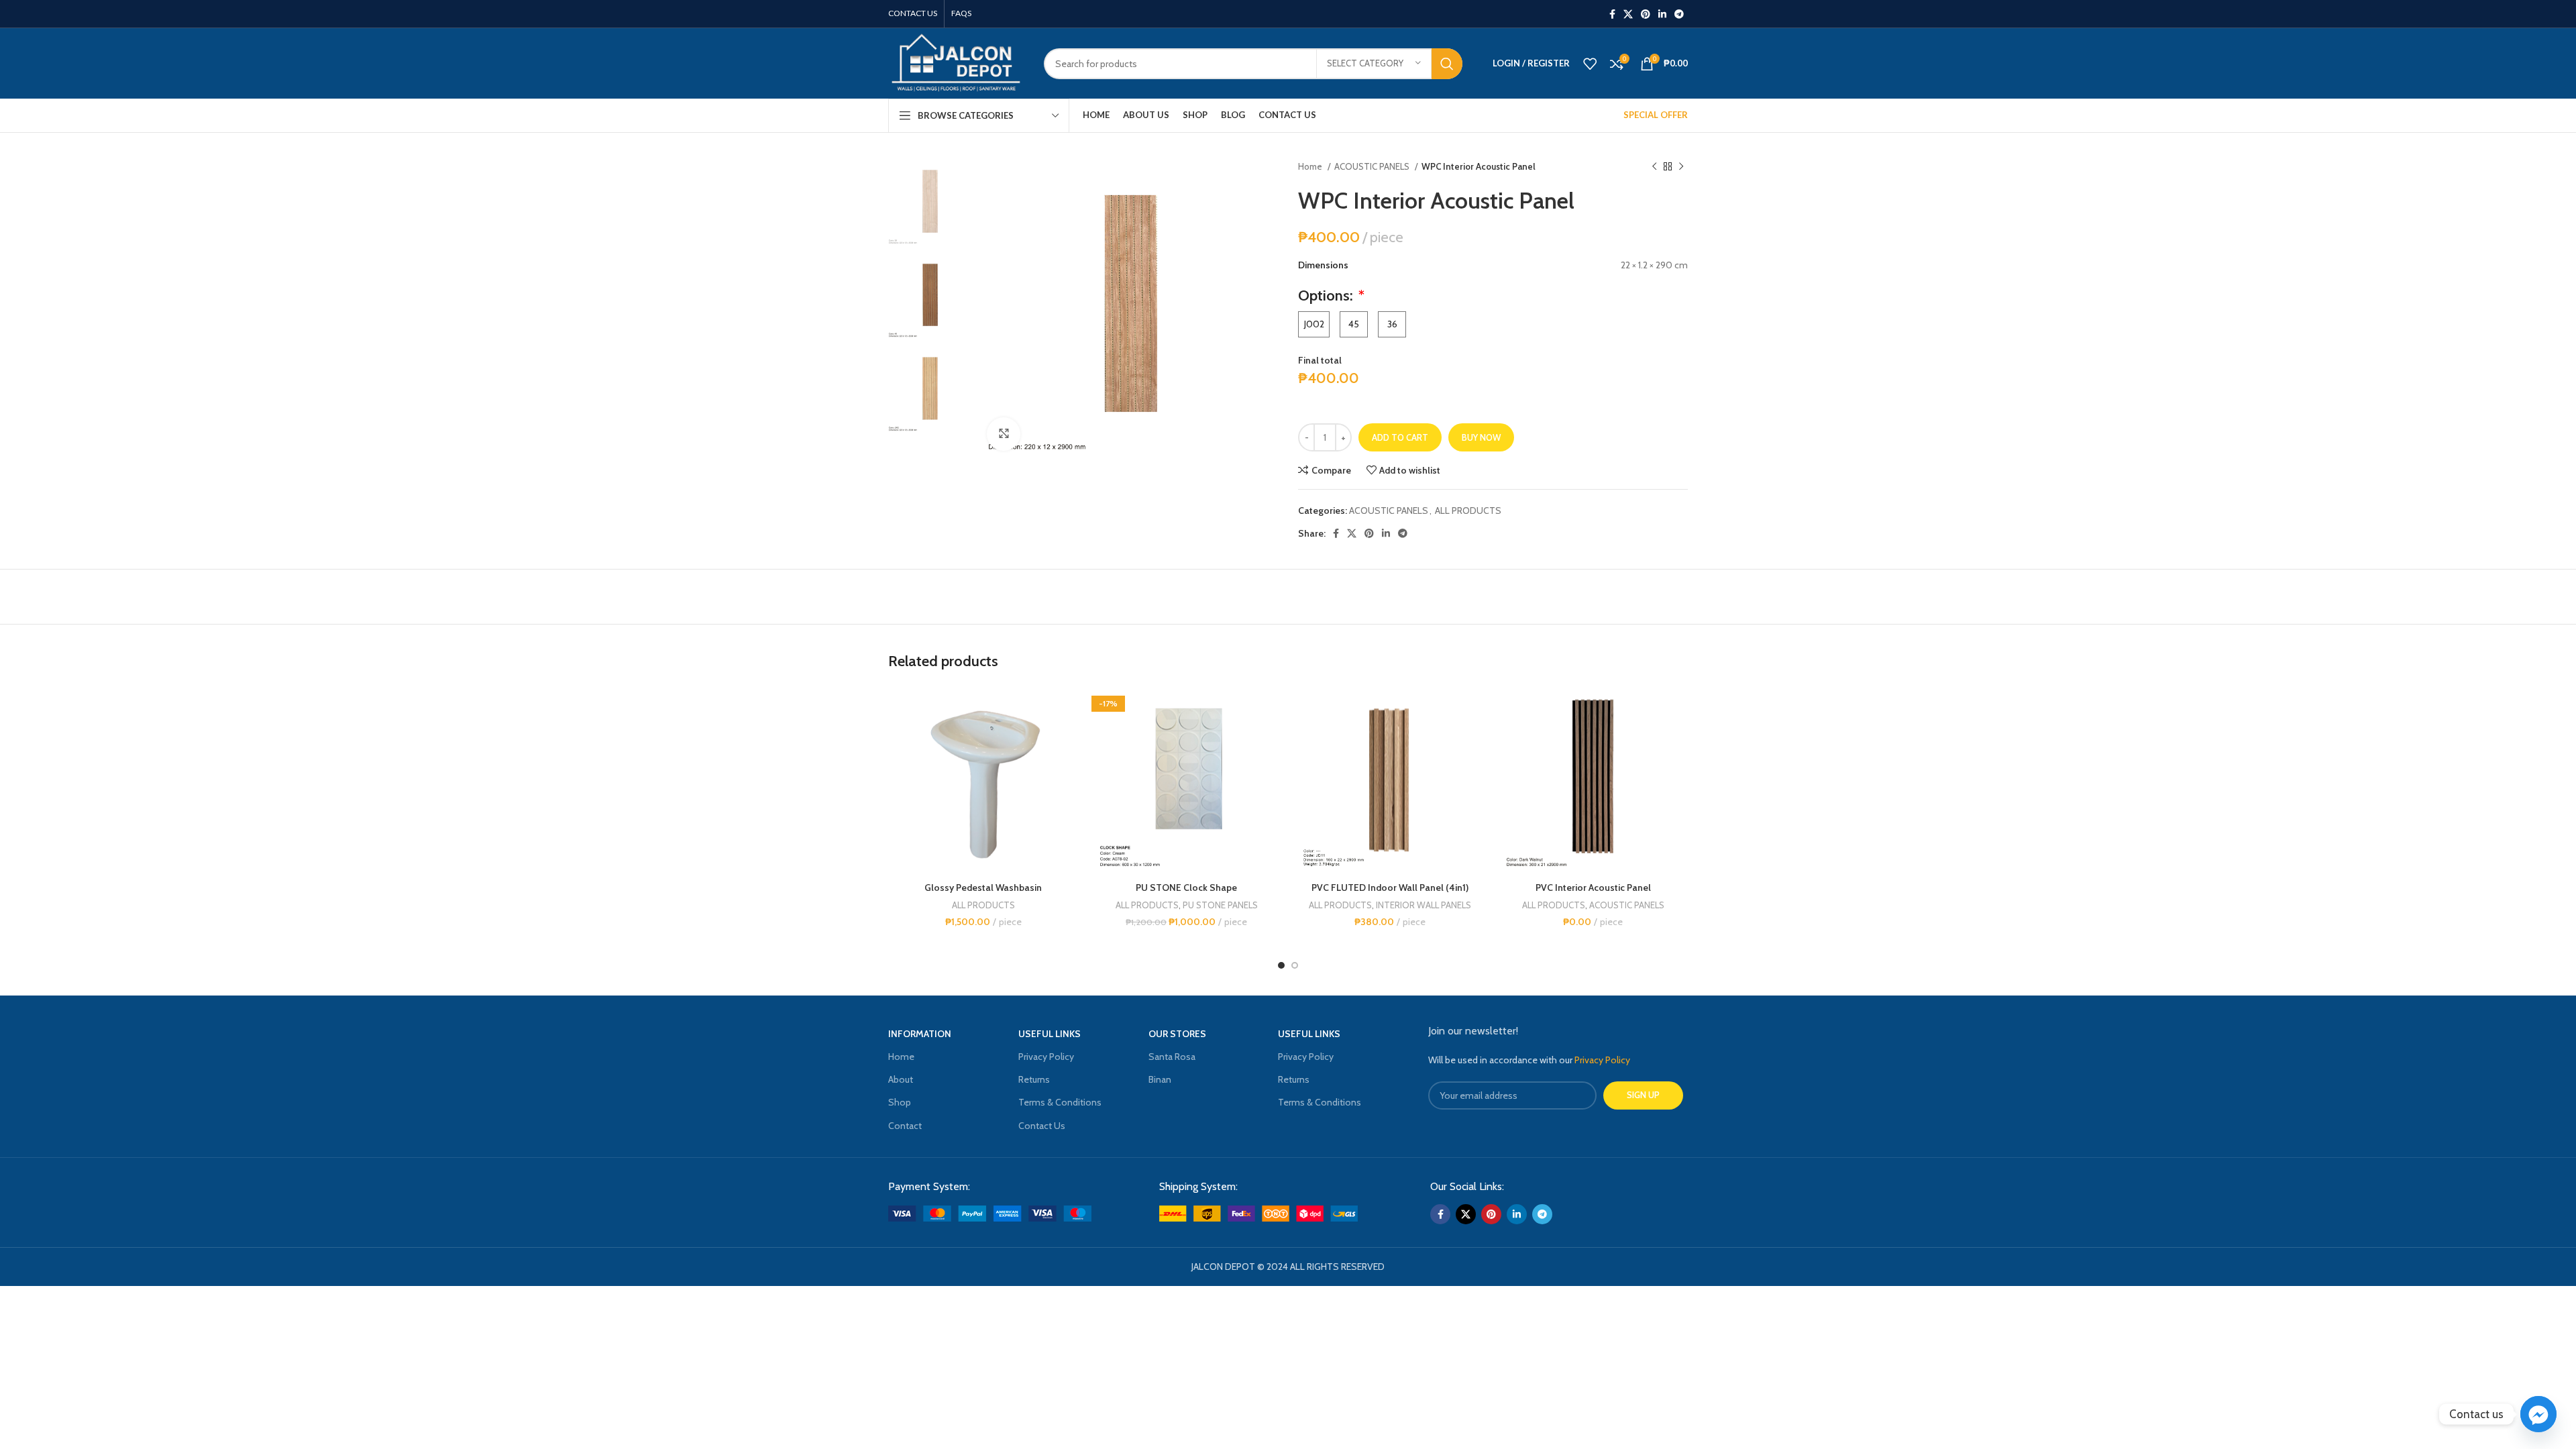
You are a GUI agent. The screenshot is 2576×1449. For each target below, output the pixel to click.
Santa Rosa (1172, 1057)
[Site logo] (956, 62)
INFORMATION (920, 1034)
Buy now (1481, 437)
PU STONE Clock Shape (1186, 888)
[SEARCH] (1447, 64)
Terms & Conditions (1060, 1102)
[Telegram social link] (1679, 14)
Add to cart (1400, 437)
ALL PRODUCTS (1468, 511)
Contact (905, 1126)
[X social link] (1628, 14)
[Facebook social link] (1612, 14)
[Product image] (1186, 781)
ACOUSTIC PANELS (1373, 166)
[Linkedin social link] (1662, 14)
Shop (900, 1102)
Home (1311, 166)
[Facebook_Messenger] (2538, 1414)
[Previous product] (1654, 167)
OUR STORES (1177, 1034)
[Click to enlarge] (1004, 434)
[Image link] (990, 1212)
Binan (1160, 1079)
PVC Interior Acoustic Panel (1593, 888)
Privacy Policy (1046, 1057)
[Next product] (1681, 167)
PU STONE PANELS (1220, 905)
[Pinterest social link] (1646, 14)
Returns (1034, 1079)
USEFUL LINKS (1050, 1034)
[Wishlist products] (1590, 64)
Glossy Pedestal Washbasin (983, 888)
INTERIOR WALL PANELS (1424, 905)
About (901, 1079)
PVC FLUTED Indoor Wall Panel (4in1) (1390, 888)
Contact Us (1042, 1126)
